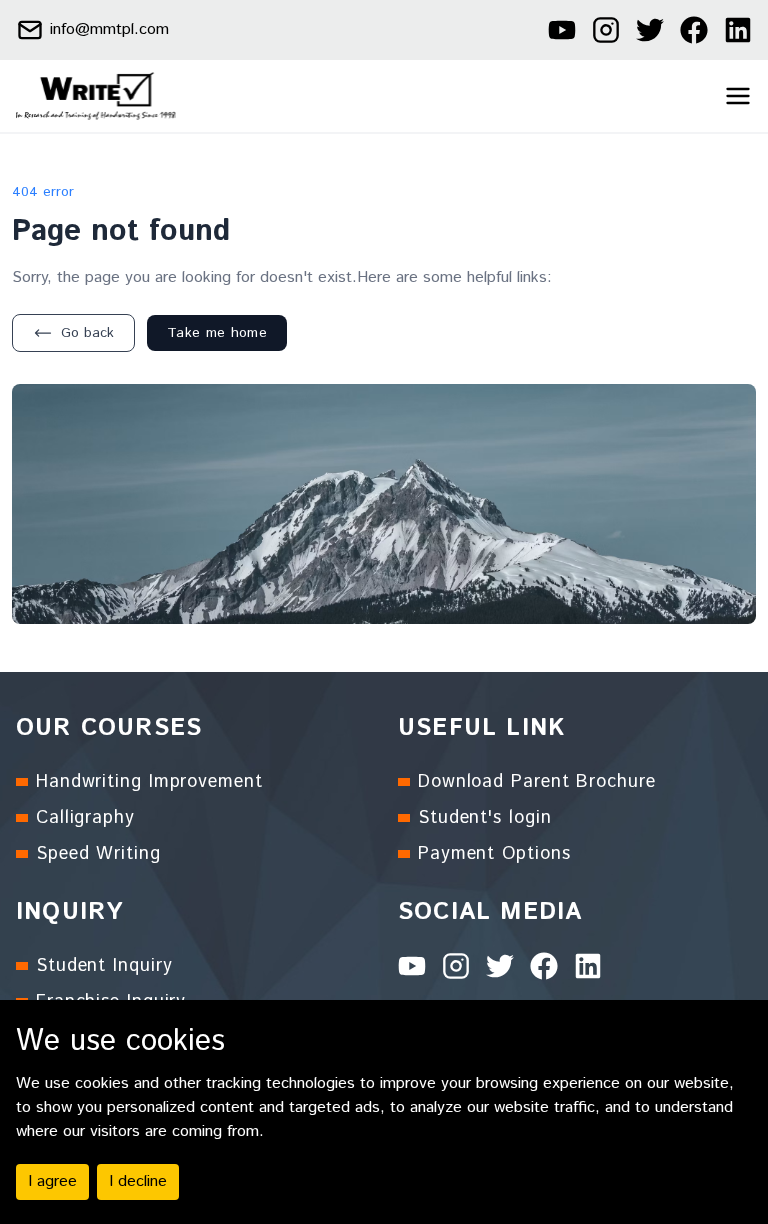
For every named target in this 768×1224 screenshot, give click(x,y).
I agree (52, 1181)
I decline (138, 1181)
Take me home (217, 333)
